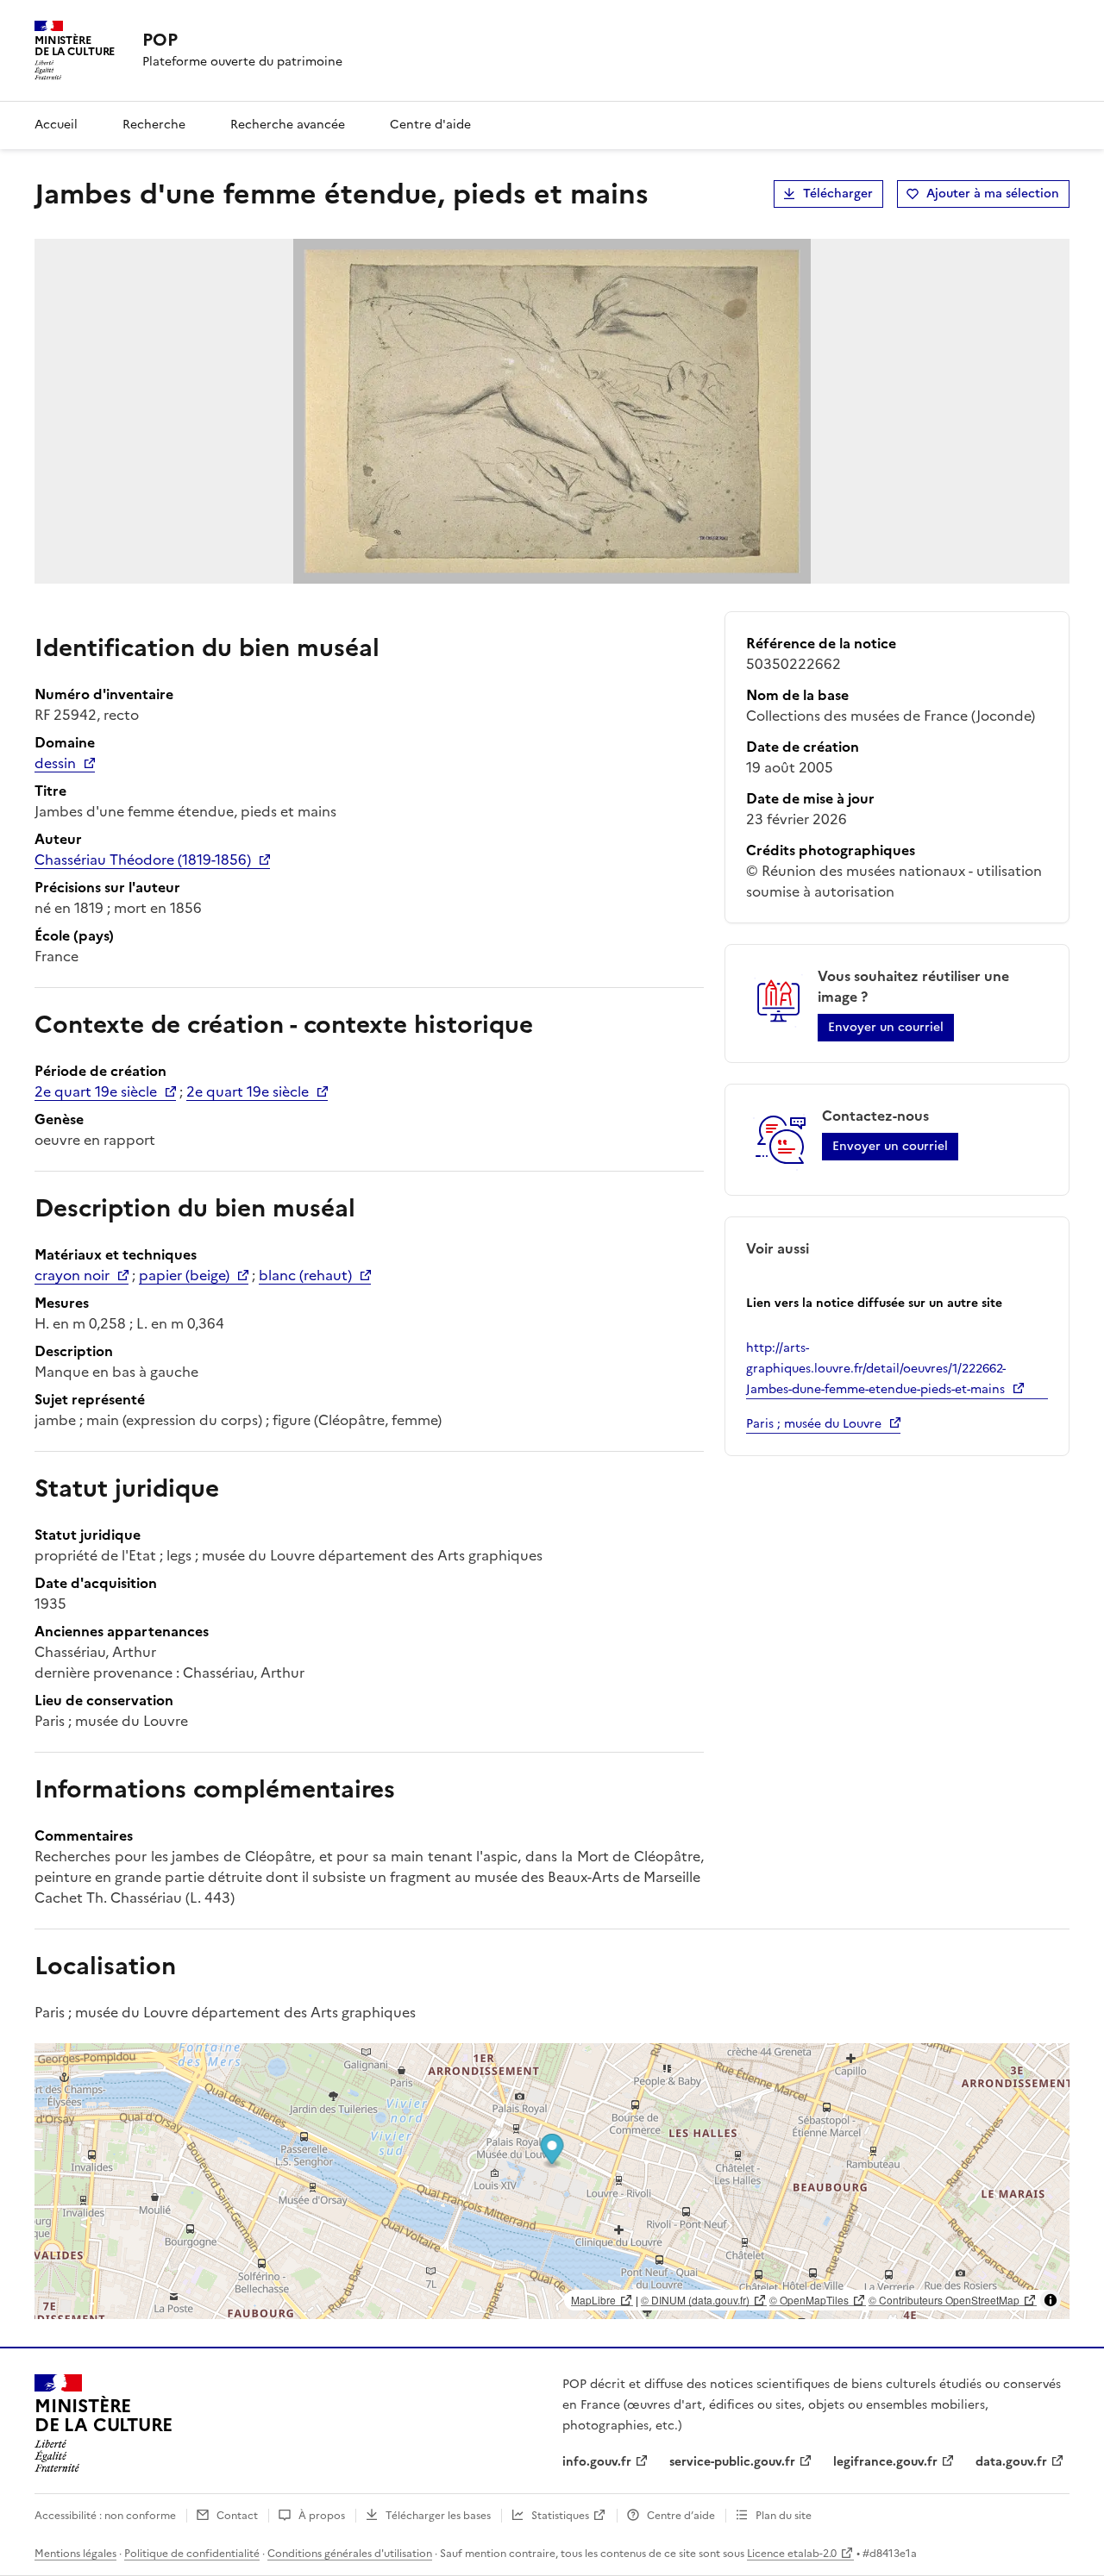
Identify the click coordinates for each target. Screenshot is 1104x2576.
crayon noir (72, 1275)
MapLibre (593, 2300)
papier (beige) (184, 1275)
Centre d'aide (430, 125)
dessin (55, 763)
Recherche (154, 125)
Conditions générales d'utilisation (350, 2554)
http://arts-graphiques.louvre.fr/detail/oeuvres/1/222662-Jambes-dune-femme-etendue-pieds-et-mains (876, 1369)
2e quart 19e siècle (96, 1091)
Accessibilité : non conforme (105, 2516)
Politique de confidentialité (192, 2554)
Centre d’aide (681, 2516)
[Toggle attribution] (1051, 2300)
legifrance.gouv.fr (885, 2462)
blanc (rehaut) (305, 1275)
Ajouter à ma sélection (993, 194)
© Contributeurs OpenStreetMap (944, 2300)
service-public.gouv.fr (732, 2462)
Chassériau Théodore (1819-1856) (143, 860)
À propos (322, 2516)
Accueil (56, 125)
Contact (237, 2516)
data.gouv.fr (1011, 2462)
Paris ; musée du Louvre (814, 1424)
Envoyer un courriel (886, 1027)
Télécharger (838, 194)
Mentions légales (75, 2554)
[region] (552, 2181)
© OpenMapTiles (809, 2300)
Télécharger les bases (438, 2516)
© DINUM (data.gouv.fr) (695, 2300)
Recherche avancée (288, 125)
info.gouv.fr (597, 2462)
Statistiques (560, 2516)
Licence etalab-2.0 (792, 2554)
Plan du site (784, 2516)
